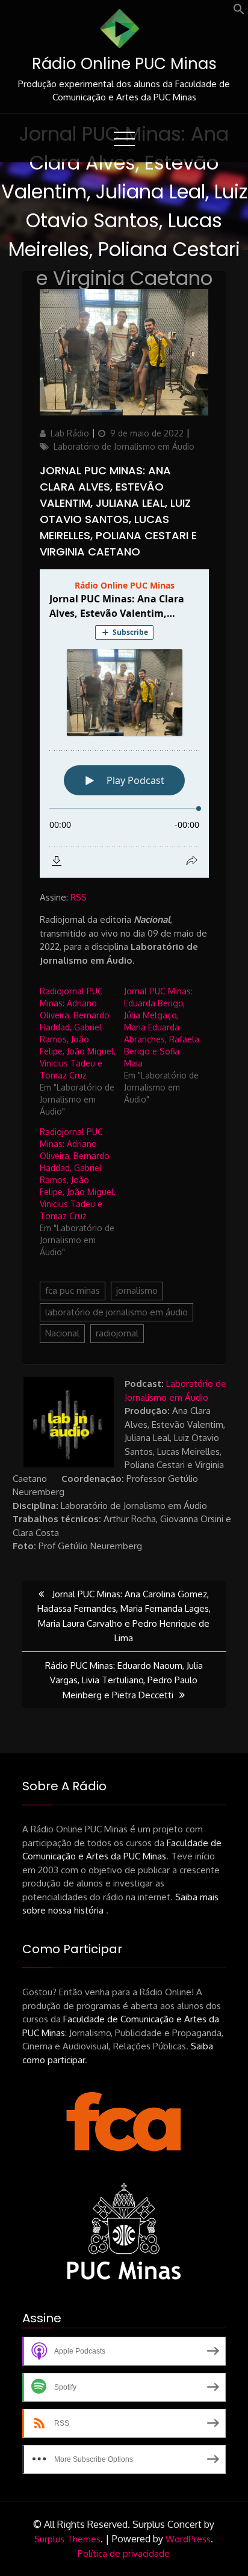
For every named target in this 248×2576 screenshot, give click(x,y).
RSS (79, 897)
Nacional (62, 1333)
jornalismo (137, 1290)
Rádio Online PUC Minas (124, 64)
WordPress (188, 2539)
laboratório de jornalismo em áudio (116, 1312)
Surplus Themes (67, 2539)
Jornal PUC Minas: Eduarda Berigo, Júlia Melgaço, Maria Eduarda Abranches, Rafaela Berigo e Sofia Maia (162, 1027)
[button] (239, 12)
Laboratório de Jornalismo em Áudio (124, 446)
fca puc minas (73, 1290)
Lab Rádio (70, 433)
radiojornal (117, 1333)
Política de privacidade (124, 2553)
